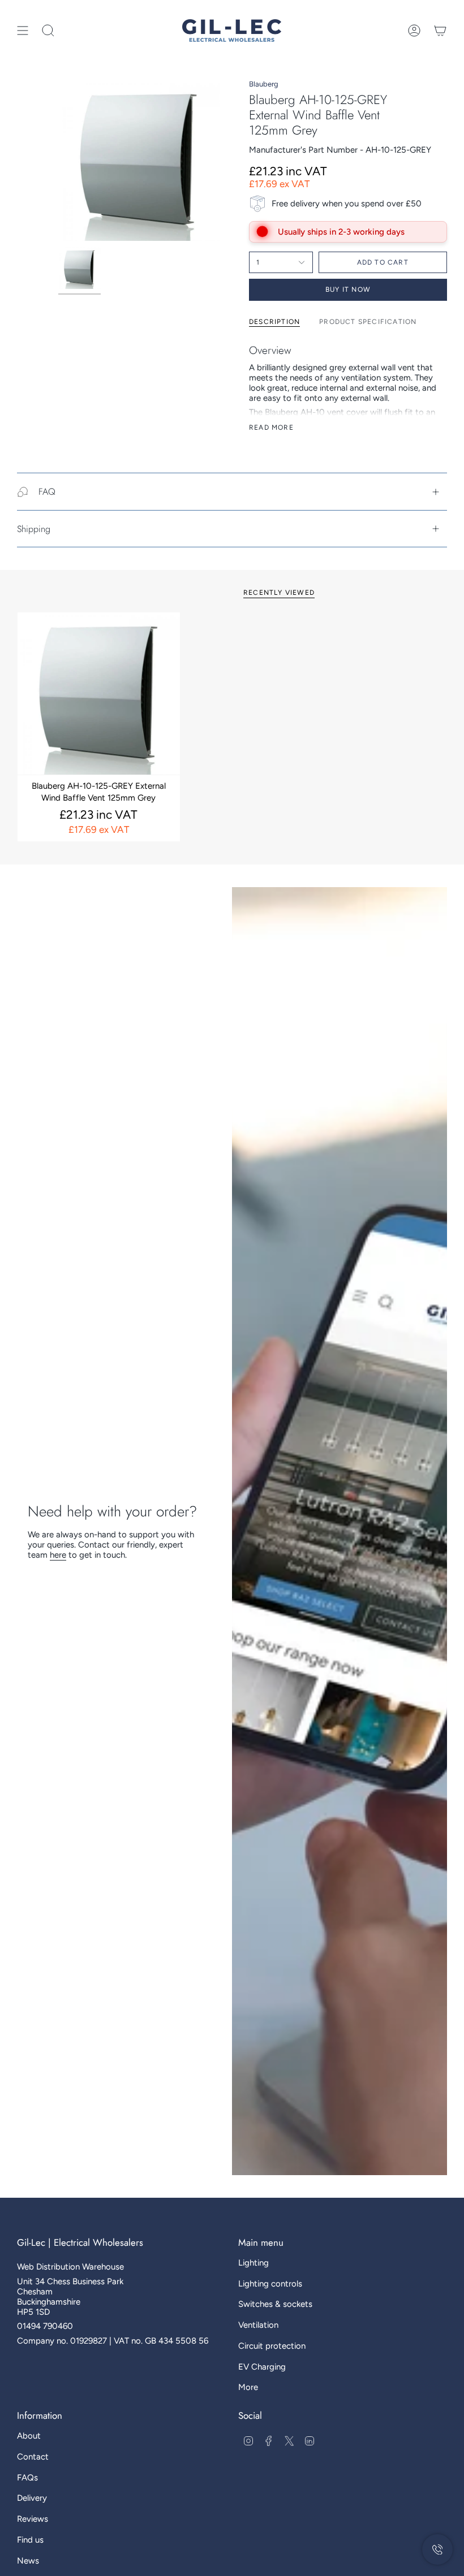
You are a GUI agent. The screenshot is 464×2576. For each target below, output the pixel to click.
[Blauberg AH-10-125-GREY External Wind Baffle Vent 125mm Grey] (99, 693)
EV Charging (262, 2367)
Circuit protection (272, 2346)
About (29, 2436)
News (28, 2561)
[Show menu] (23, 31)
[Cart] (440, 31)
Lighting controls (270, 2284)
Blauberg (264, 84)
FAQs (27, 2478)
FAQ (47, 492)
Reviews (33, 2519)
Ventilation (258, 2325)
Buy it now (348, 289)
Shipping (34, 529)
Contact (33, 2457)
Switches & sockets (275, 2304)
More (248, 2387)
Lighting (254, 2263)
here (58, 1555)
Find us (30, 2540)
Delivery (32, 2498)
